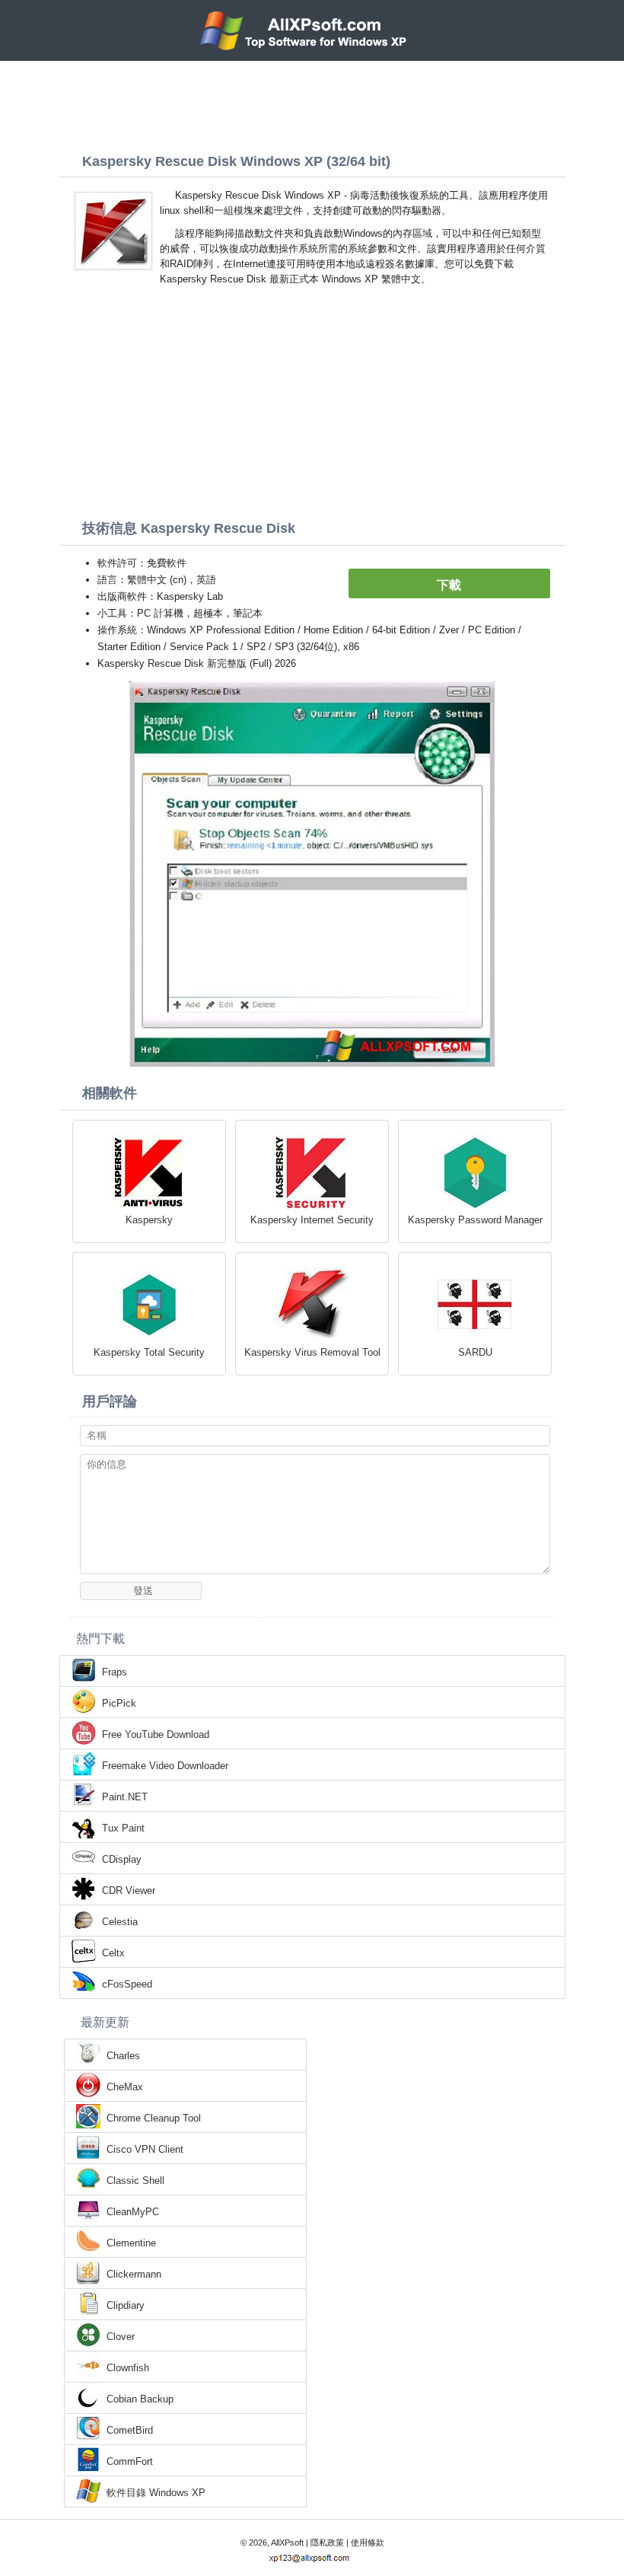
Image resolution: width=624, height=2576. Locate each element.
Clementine (131, 2243)
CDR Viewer (129, 1891)
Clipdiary (126, 2305)
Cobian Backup (140, 2399)
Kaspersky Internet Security (312, 1220)
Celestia (120, 1922)
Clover (121, 2337)
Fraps (115, 1672)
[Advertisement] (312, 103)
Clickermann (134, 2274)
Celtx (113, 1953)
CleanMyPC (133, 2212)
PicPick (119, 1703)
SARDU (475, 1352)
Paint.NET (125, 1797)
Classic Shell (135, 2181)
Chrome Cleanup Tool (154, 2118)
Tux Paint (123, 1828)
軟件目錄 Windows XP (156, 2493)
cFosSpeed (127, 1984)
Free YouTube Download (156, 1734)
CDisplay (122, 1859)
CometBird (130, 2430)
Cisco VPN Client (145, 2149)
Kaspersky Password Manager (475, 1220)
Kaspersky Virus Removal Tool (312, 1352)
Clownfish (128, 2368)
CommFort (130, 2461)
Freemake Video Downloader (165, 1766)
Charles (123, 2056)
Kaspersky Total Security (149, 1352)
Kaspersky (149, 1220)
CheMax (125, 2087)
